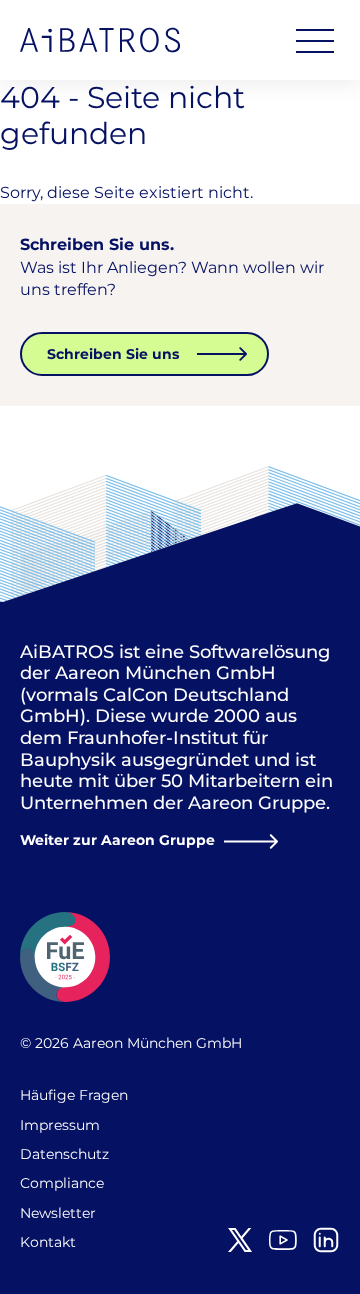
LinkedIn (326, 1240)
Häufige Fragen (74, 1095)
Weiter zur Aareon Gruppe (117, 840)
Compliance (62, 1183)
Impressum (60, 1125)
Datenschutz (64, 1154)
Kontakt (48, 1242)
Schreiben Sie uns (113, 354)
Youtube (283, 1240)
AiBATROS (100, 40)
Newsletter (58, 1213)
